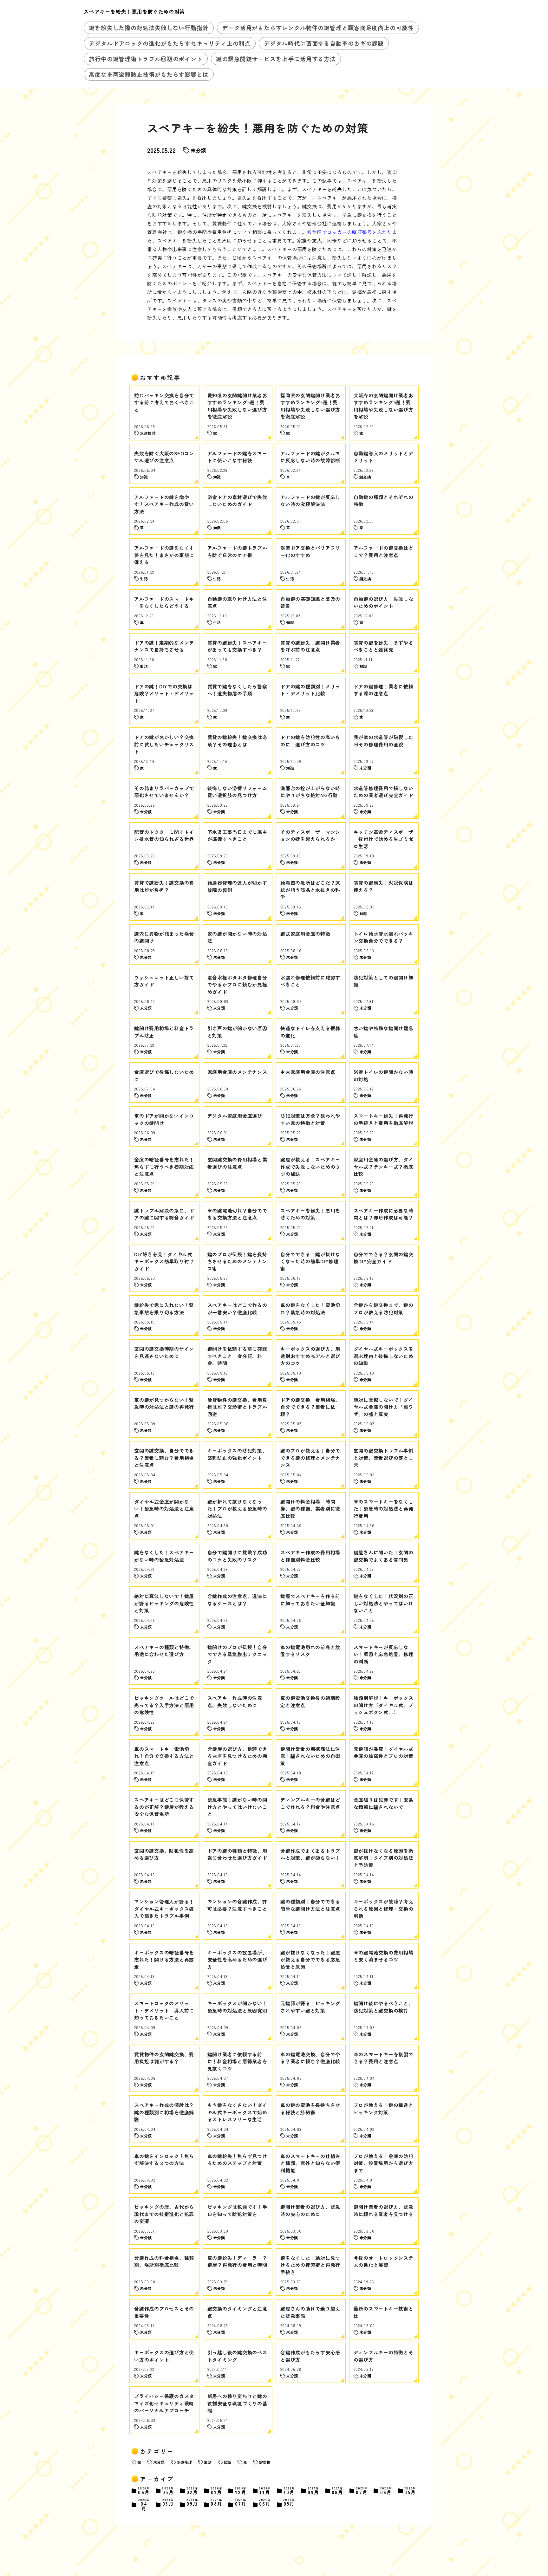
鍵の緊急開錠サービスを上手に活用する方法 (276, 59)
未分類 (198, 150)
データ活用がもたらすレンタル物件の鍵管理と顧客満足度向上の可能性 (318, 28)
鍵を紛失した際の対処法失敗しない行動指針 (149, 28)
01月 (217, 2491)
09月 (313, 2491)
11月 (265, 2491)
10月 (289, 2491)
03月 (168, 2503)
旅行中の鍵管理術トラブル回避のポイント (146, 59)
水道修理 (184, 2462)
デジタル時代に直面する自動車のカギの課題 (324, 43)
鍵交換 (265, 2462)
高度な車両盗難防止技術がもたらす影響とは (149, 74)
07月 (362, 2491)
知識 (227, 2462)
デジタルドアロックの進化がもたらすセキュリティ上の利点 (170, 43)
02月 (192, 2491)
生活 (208, 2462)
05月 (168, 2491)
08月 (338, 2491)
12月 (241, 2491)
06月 (144, 2491)
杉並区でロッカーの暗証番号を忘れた (349, 232)
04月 (144, 2504)
